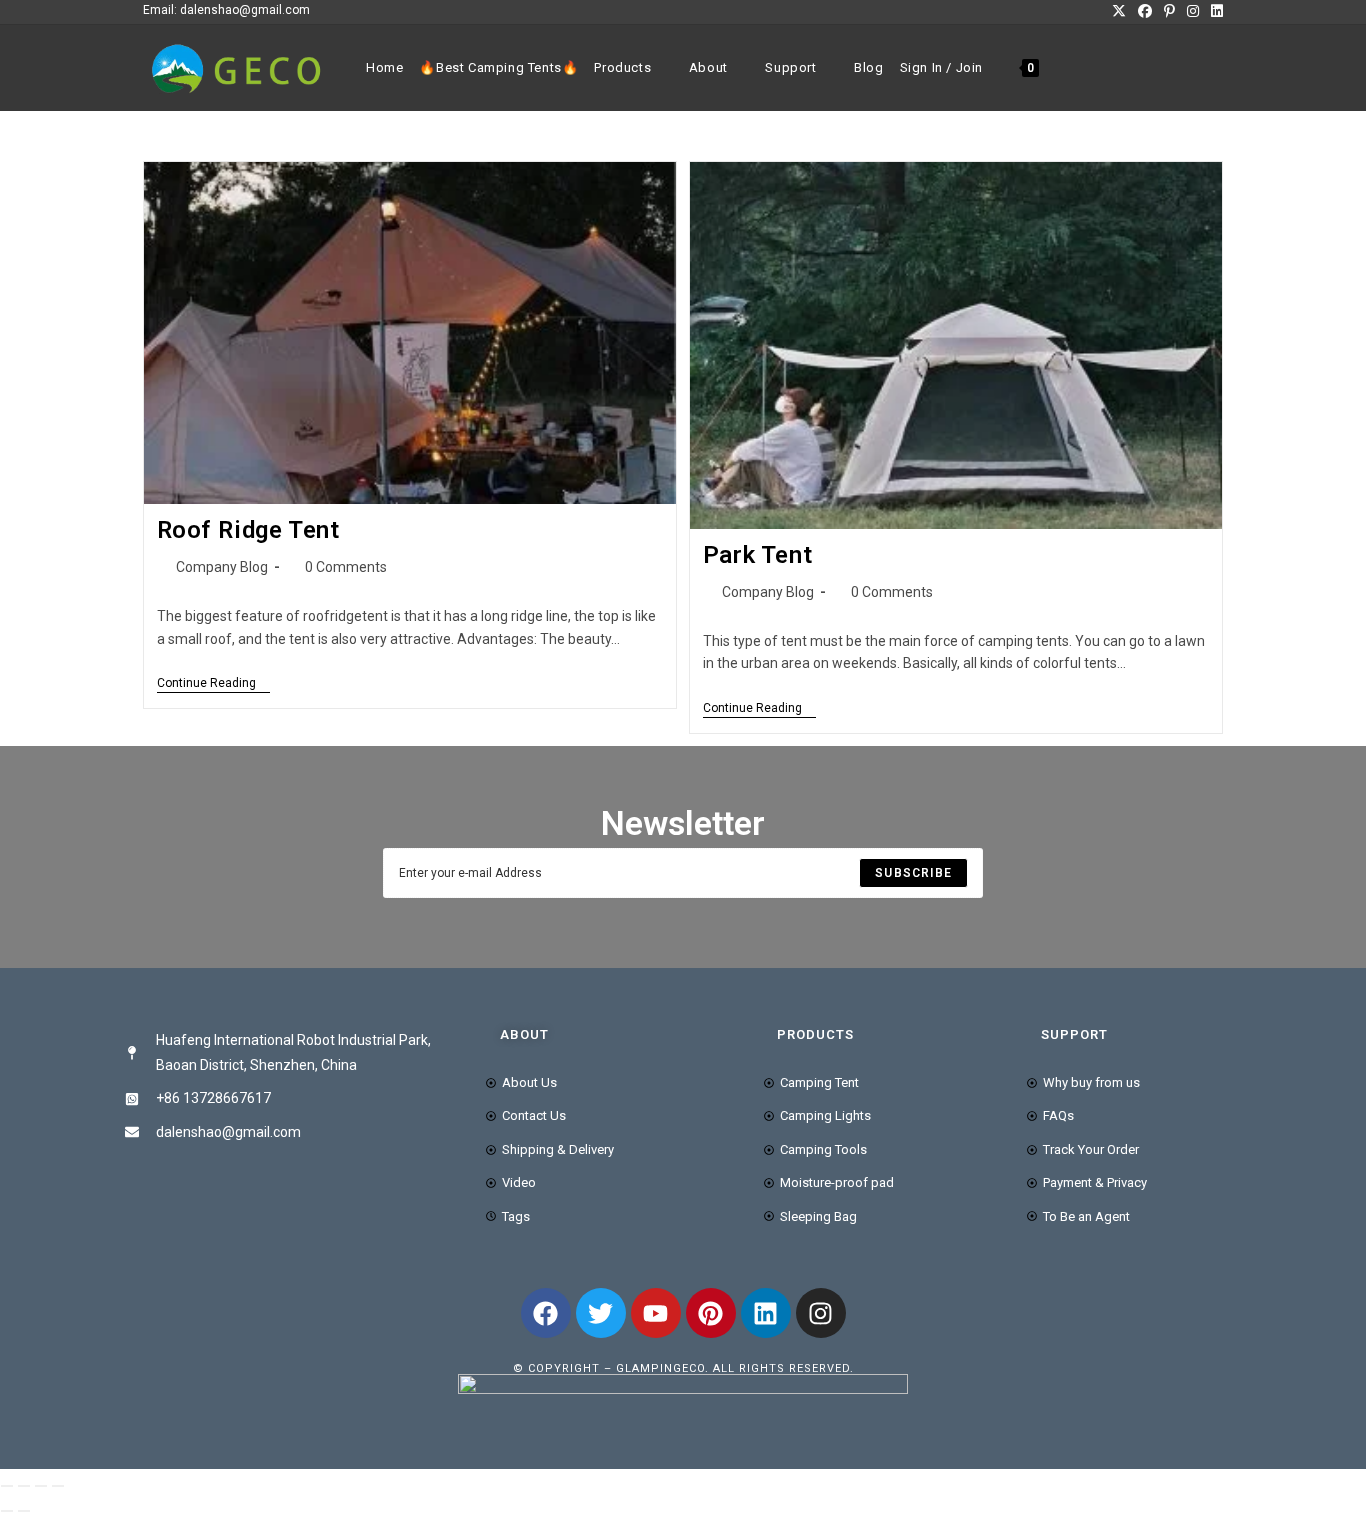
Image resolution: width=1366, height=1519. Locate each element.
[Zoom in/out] (7, 1486)
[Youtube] (656, 1313)
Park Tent (757, 555)
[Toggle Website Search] (1060, 68)
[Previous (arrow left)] (7, 1511)
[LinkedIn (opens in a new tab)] (1214, 11)
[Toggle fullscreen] (24, 1486)
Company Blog (222, 567)
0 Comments (346, 567)
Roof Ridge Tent (248, 530)
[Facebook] (546, 1313)
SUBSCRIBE (913, 873)
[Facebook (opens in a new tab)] (1145, 11)
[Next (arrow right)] (24, 1511)
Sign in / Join (941, 67)
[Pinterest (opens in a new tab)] (1169, 11)
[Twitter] (601, 1313)
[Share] (41, 1486)
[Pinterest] (711, 1313)
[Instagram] (821, 1313)
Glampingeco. (664, 1368)
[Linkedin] (766, 1313)
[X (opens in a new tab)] (1119, 11)
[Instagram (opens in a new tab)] (1193, 11)
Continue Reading (213, 683)
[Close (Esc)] (58, 1486)
